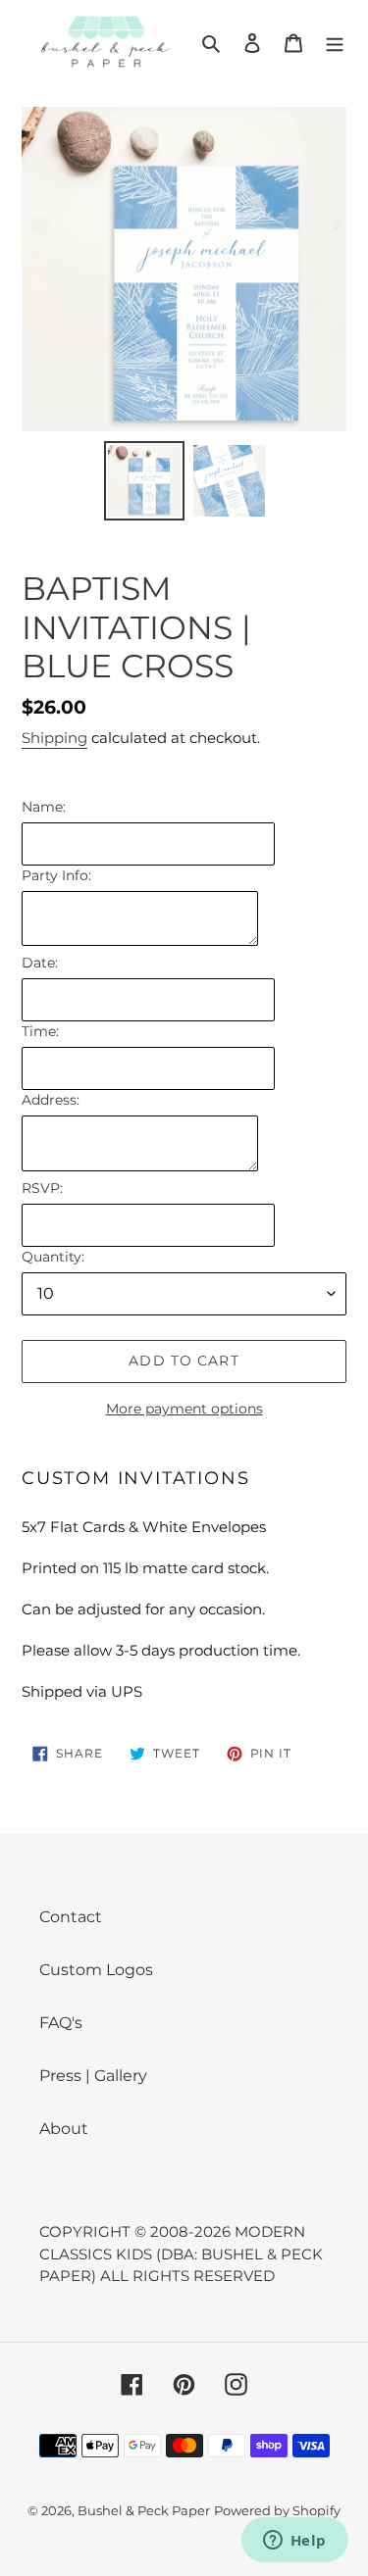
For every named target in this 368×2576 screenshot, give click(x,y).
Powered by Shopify (277, 2510)
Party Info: (56, 875)
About (64, 2129)
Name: (44, 807)
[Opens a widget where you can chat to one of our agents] (294, 2542)
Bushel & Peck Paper (144, 2510)
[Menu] (335, 42)
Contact (71, 1917)
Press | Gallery (93, 2076)
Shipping (54, 738)
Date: (40, 963)
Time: (40, 1031)
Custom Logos (96, 1970)
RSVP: (42, 1188)
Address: (51, 1100)
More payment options (184, 1409)
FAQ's (61, 2023)
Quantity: (53, 1257)
